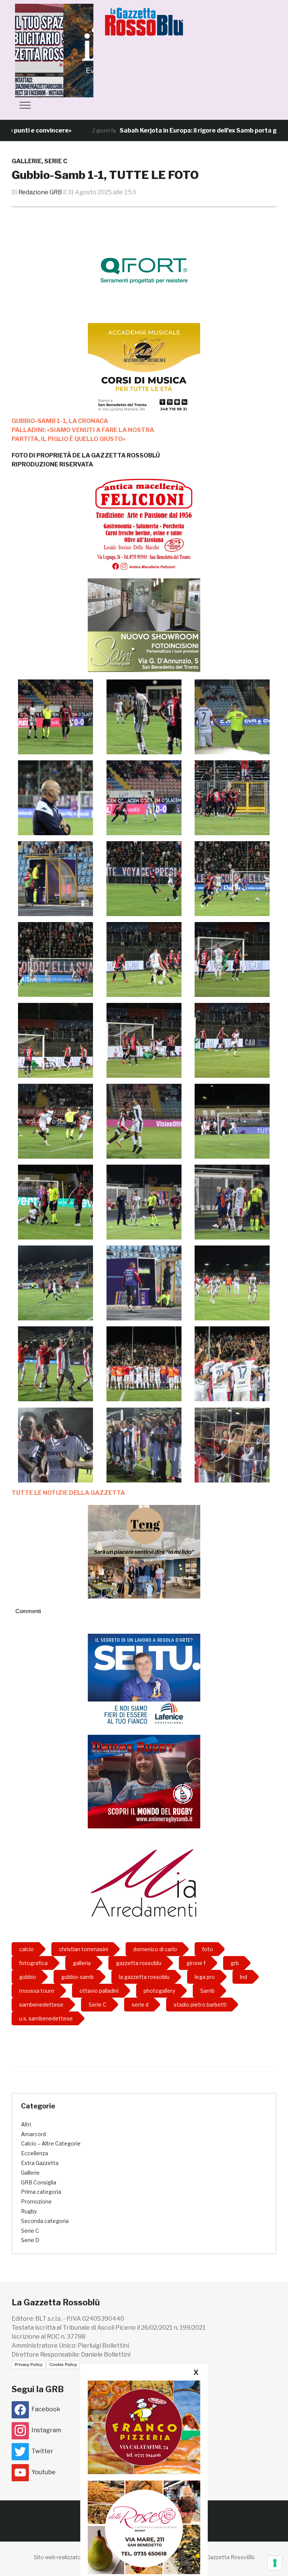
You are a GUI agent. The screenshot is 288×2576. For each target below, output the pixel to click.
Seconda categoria (45, 2221)
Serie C (56, 161)
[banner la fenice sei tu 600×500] (144, 1680)
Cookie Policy (63, 2364)
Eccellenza (34, 2153)
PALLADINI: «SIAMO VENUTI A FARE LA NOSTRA (83, 430)
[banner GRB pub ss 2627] (71, 50)
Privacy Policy (28, 2364)
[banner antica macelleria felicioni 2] (144, 523)
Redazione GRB (40, 192)
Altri (26, 2124)
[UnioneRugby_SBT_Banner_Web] (144, 1781)
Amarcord (33, 2134)
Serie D (30, 2240)
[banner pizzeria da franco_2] (144, 2427)
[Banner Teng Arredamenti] (144, 1551)
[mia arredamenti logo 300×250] (144, 1882)
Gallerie (27, 161)
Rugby (29, 2211)
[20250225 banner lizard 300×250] (144, 370)
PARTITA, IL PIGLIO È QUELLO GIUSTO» (69, 439)
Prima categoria (41, 2192)
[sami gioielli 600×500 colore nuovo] (144, 625)
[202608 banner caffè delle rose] (144, 2527)
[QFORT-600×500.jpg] (144, 270)
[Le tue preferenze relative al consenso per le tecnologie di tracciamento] (275, 2563)
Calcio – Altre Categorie (51, 2143)
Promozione (36, 2201)
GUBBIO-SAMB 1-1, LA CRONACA (60, 421)
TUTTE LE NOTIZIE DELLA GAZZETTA (68, 1493)
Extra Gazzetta (40, 2163)
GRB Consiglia (39, 2182)
